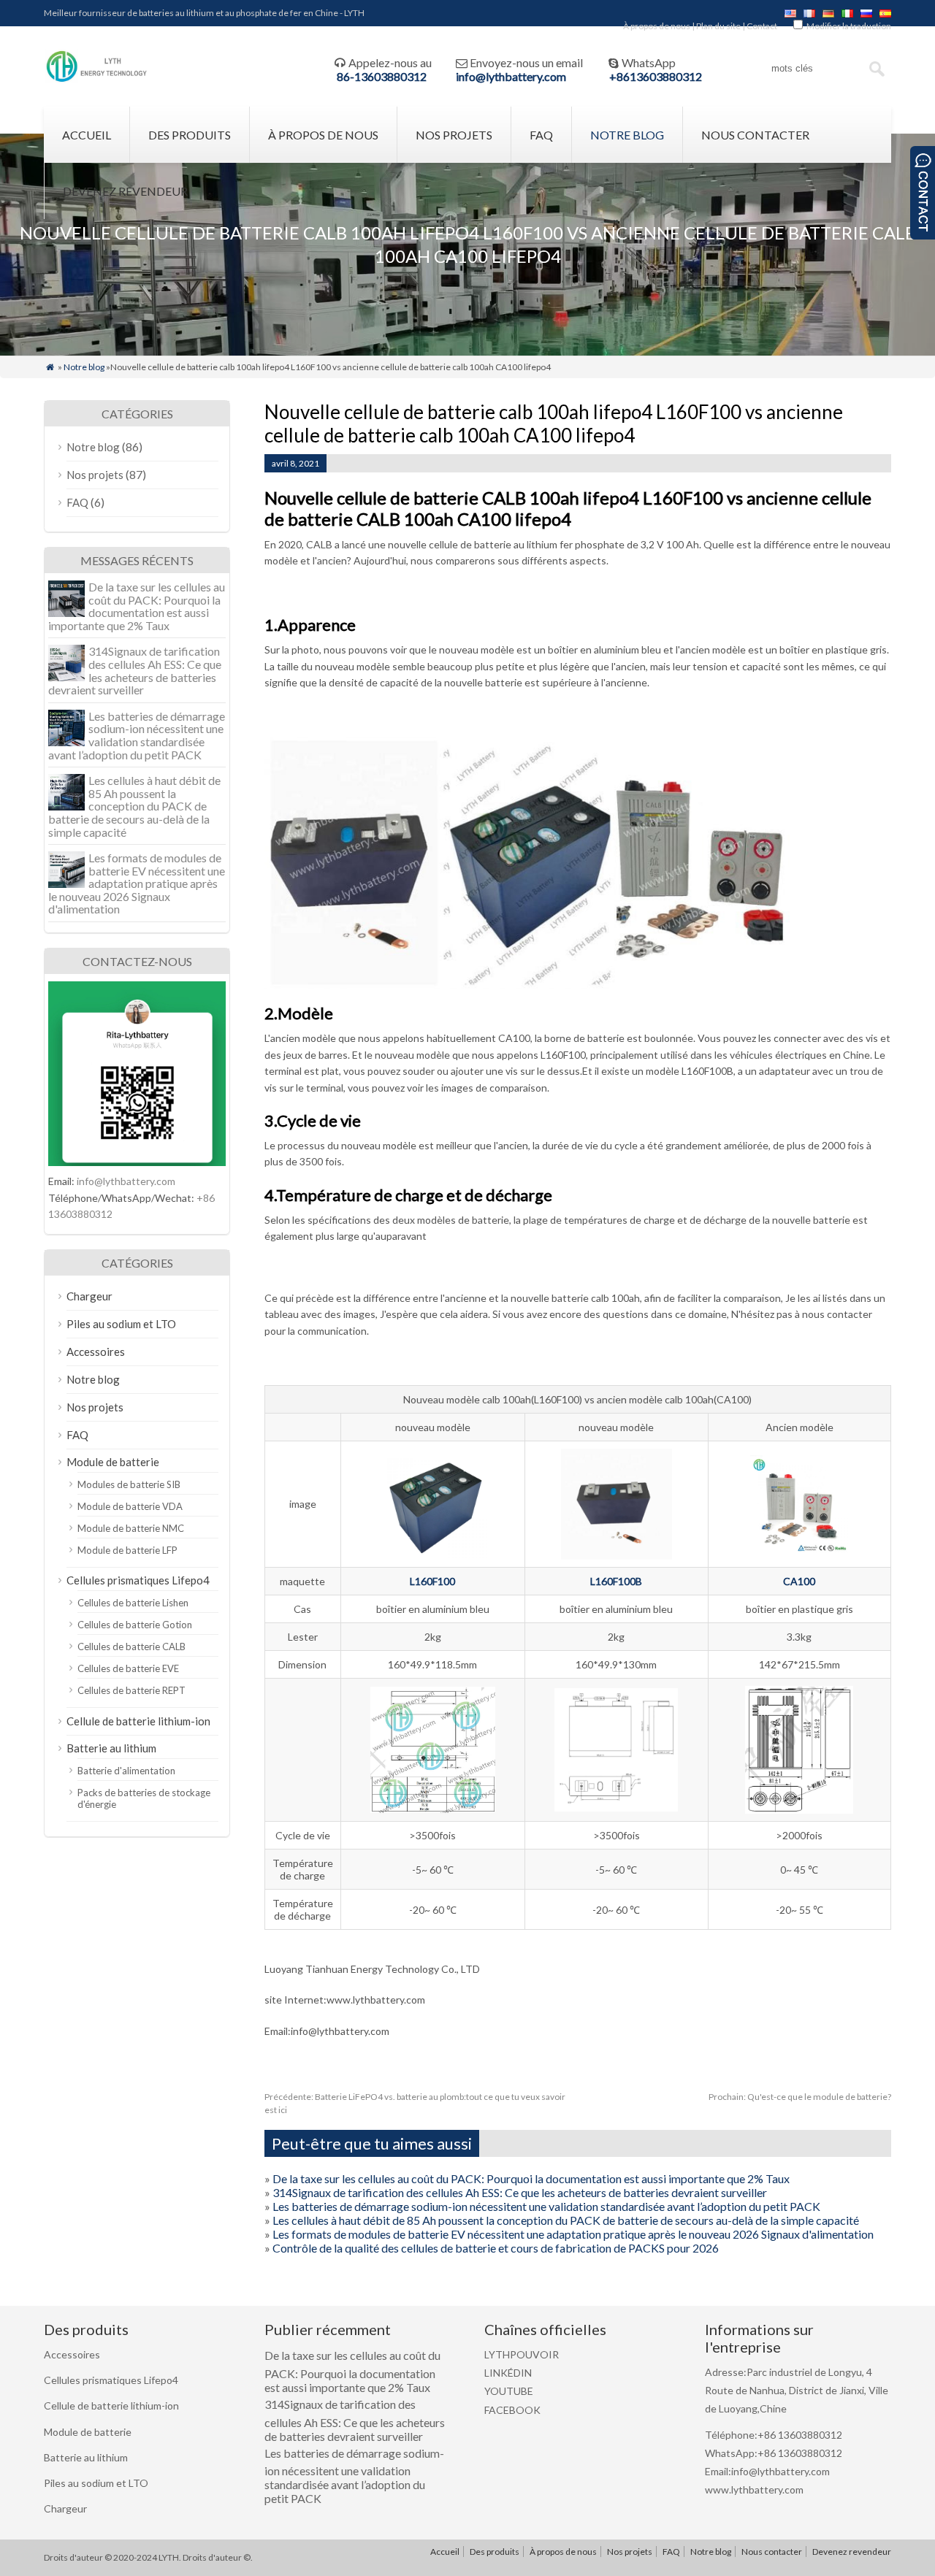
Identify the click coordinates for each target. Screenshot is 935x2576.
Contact (762, 26)
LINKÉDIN (508, 2373)
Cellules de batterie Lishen (133, 1603)
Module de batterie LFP (127, 1550)
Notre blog (627, 135)
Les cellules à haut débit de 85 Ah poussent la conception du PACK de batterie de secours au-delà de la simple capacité (566, 2220)
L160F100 (432, 1581)
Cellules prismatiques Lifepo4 (138, 1580)
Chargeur (89, 1296)
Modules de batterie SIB (129, 1484)
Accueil (87, 135)
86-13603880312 (382, 76)
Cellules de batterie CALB (131, 1647)
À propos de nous (657, 26)
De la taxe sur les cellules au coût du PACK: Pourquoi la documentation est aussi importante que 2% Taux (531, 2178)
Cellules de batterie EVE (128, 1668)
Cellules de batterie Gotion (135, 1625)
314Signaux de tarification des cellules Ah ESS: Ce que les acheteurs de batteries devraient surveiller (520, 2192)
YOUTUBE (509, 2391)
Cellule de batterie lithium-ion (138, 1721)
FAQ (541, 135)
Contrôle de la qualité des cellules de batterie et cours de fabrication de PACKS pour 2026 (496, 2248)
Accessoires (96, 1352)
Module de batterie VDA (130, 1506)
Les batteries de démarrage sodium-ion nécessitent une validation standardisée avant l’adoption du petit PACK (546, 2206)
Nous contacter (755, 135)
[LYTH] (97, 80)
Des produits (190, 135)
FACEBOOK (512, 2410)
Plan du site (718, 26)
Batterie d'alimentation (126, 1771)
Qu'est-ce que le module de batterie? (800, 2097)
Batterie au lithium (111, 1748)
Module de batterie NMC (131, 1528)
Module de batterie (113, 1462)
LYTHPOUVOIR (522, 2354)
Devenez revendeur (125, 191)
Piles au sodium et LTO (121, 1324)
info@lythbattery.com (511, 76)
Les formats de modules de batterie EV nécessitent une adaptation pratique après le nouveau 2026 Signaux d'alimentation (573, 2234)
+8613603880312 (656, 76)
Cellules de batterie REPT (131, 1690)
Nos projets (454, 135)
